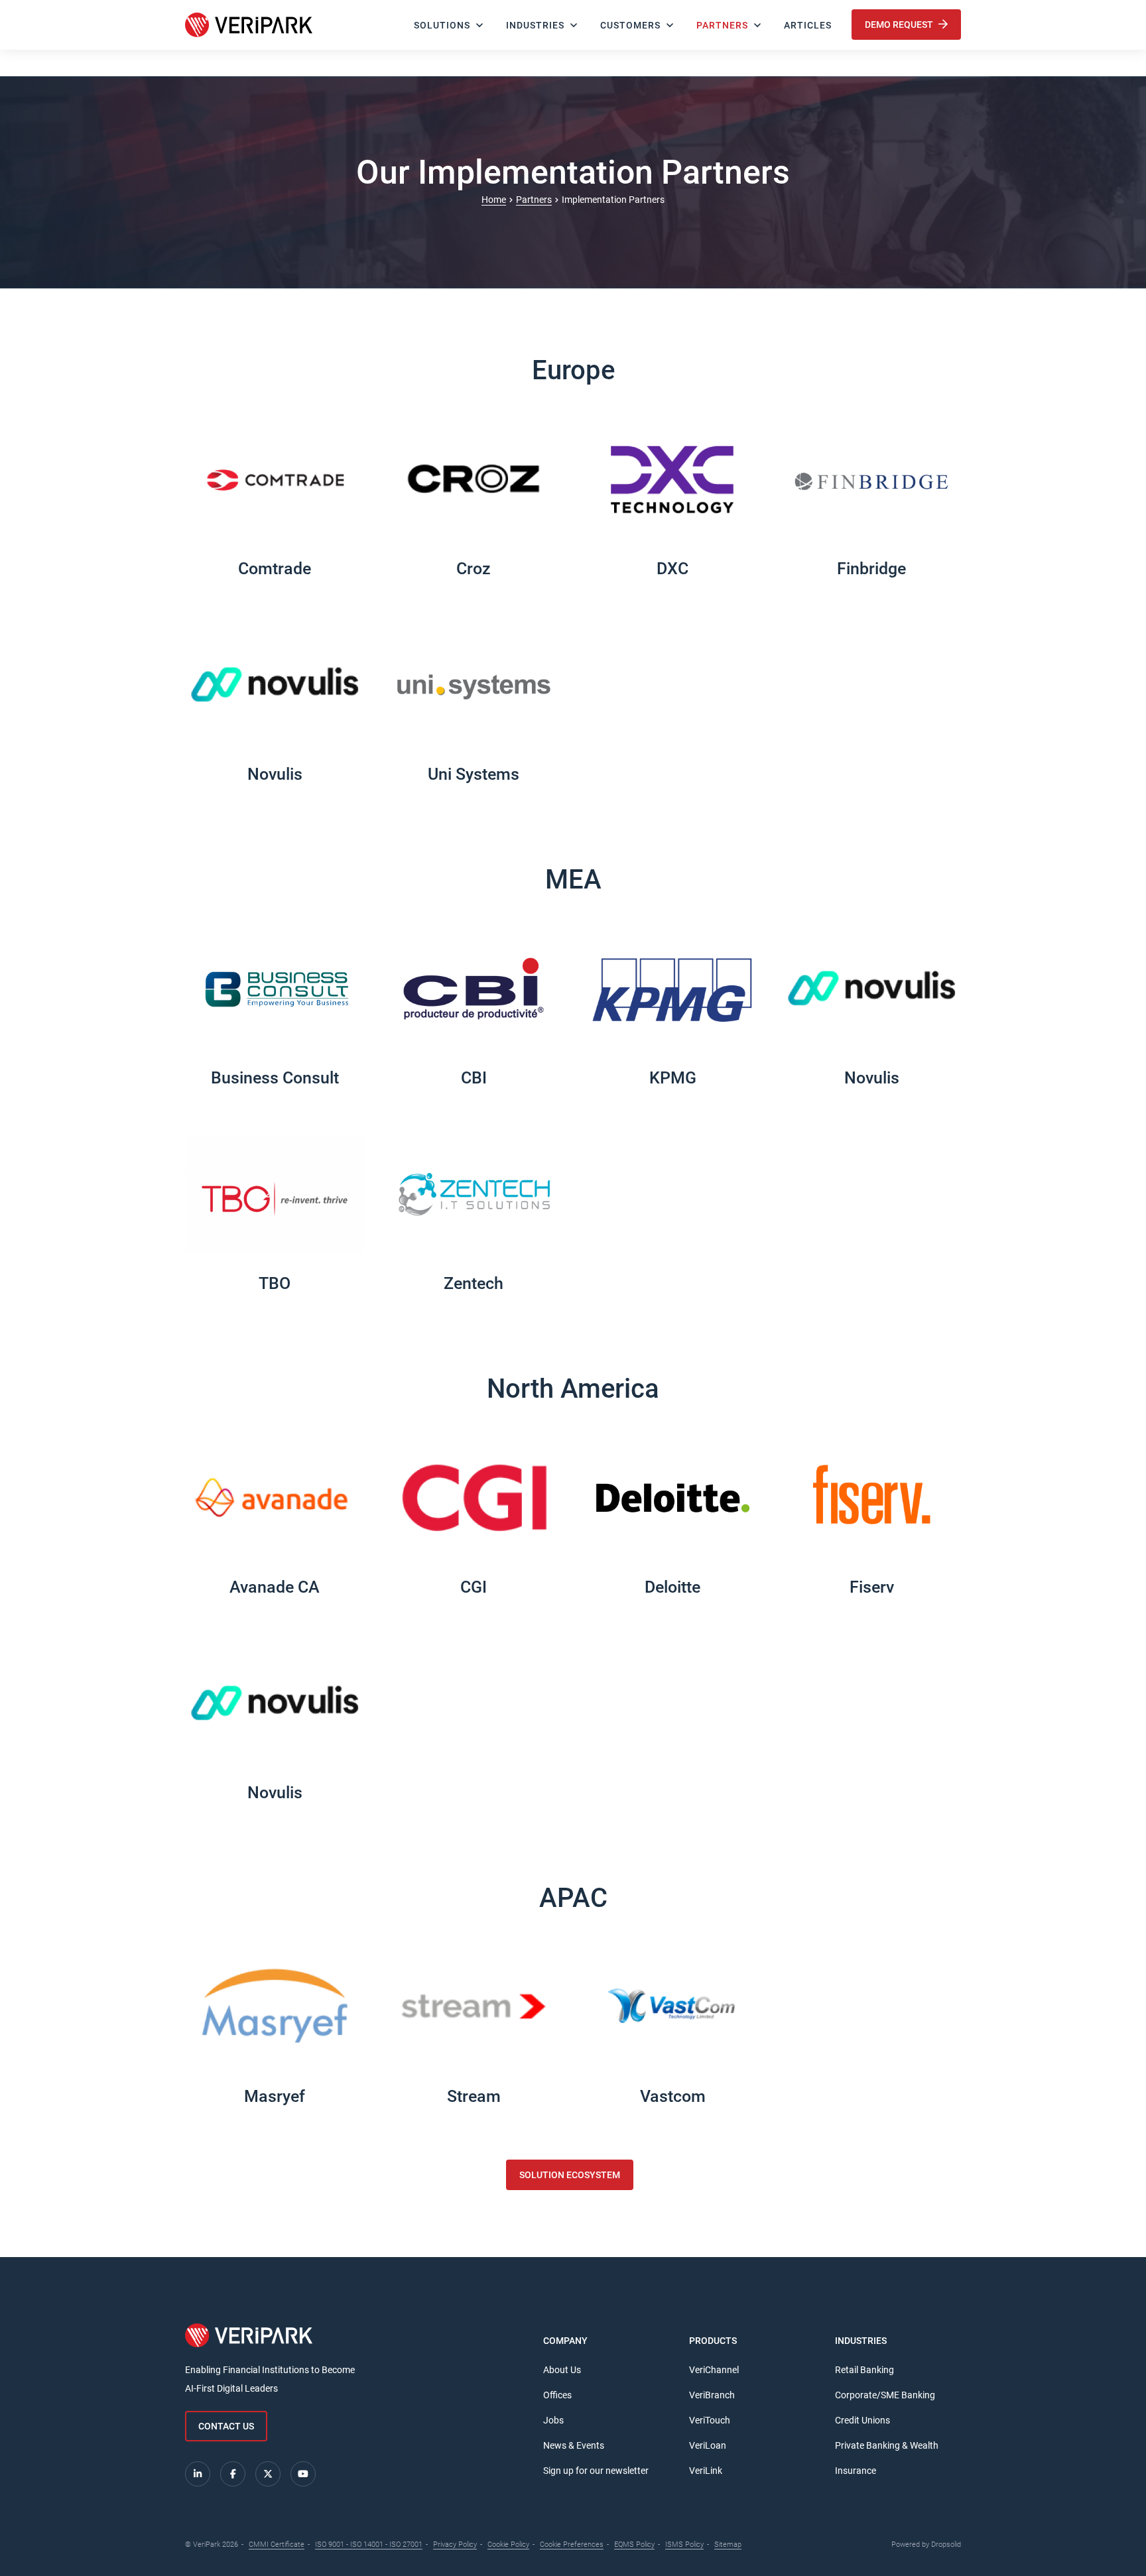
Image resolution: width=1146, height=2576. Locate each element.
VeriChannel (714, 2370)
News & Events (574, 2445)
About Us (562, 2370)
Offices (557, 2395)
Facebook (233, 2474)
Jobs (553, 2420)
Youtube (303, 2474)
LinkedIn (198, 2474)
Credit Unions (862, 2420)
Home (494, 200)
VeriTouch (710, 2420)
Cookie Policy (508, 2545)
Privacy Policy (455, 2545)
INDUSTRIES (535, 25)
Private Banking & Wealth (887, 2445)
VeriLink (706, 2471)
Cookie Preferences (572, 2545)
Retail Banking (864, 2370)
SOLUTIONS (442, 25)
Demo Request (900, 25)
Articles (808, 25)
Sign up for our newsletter (596, 2471)
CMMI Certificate (277, 2545)
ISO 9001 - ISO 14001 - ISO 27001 (369, 2545)
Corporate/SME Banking (885, 2395)
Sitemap (728, 2545)
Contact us (226, 2426)
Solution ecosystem (570, 2175)
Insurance (856, 2471)
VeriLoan (708, 2445)
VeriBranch (712, 2395)
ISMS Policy (684, 2545)
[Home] (249, 25)
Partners (722, 25)
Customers (630, 25)
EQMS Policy (634, 2545)
